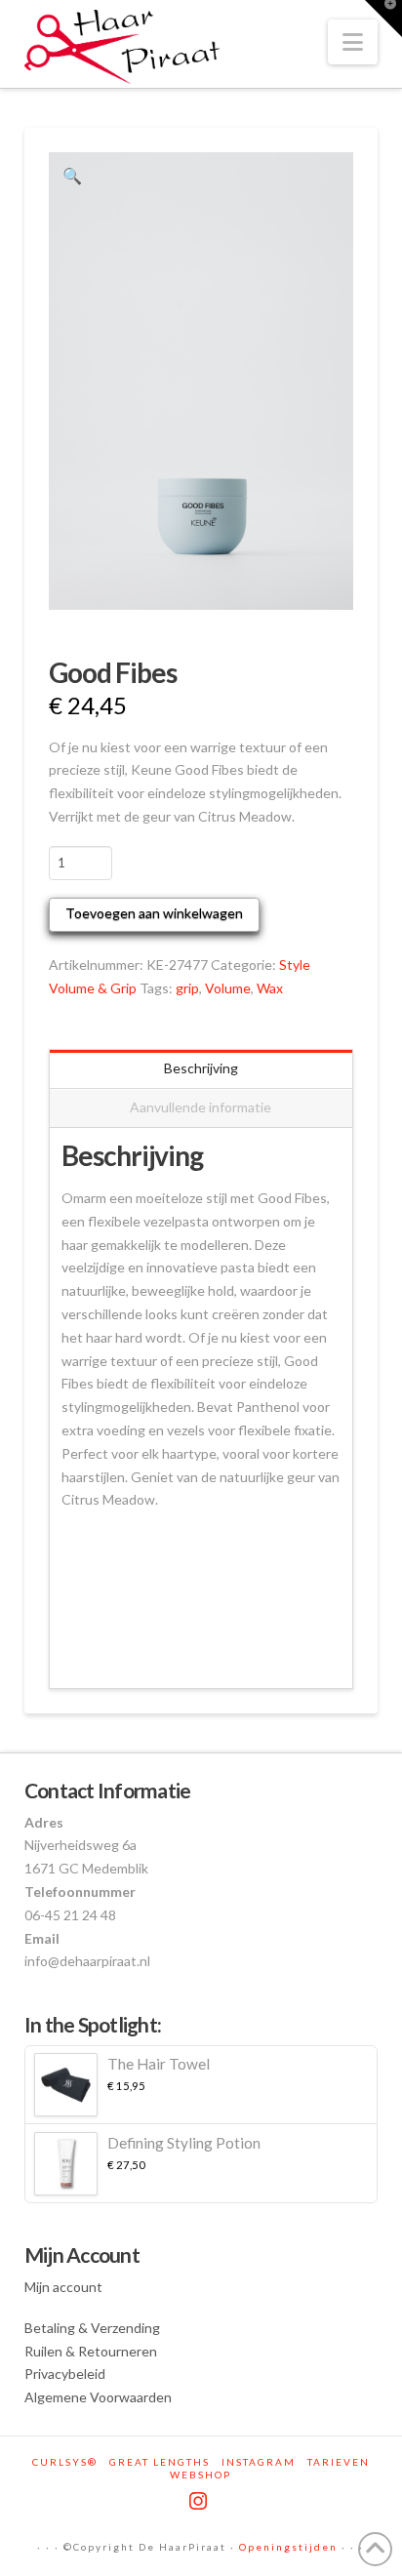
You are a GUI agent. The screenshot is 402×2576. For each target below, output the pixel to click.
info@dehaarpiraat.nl (87, 1961)
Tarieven (339, 2462)
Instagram (259, 2462)
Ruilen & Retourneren (91, 2351)
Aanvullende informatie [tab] (201, 1107)
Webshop (201, 2475)
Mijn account (63, 2287)
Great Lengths (160, 2462)
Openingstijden (288, 2547)
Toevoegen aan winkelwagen (154, 913)
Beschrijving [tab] (201, 1068)
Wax (270, 988)
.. (64, 1582)
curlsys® (65, 2462)
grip (187, 988)
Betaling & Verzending (92, 2328)
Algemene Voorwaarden (98, 2397)
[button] (353, 42)
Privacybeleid (65, 2374)
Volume (228, 988)
